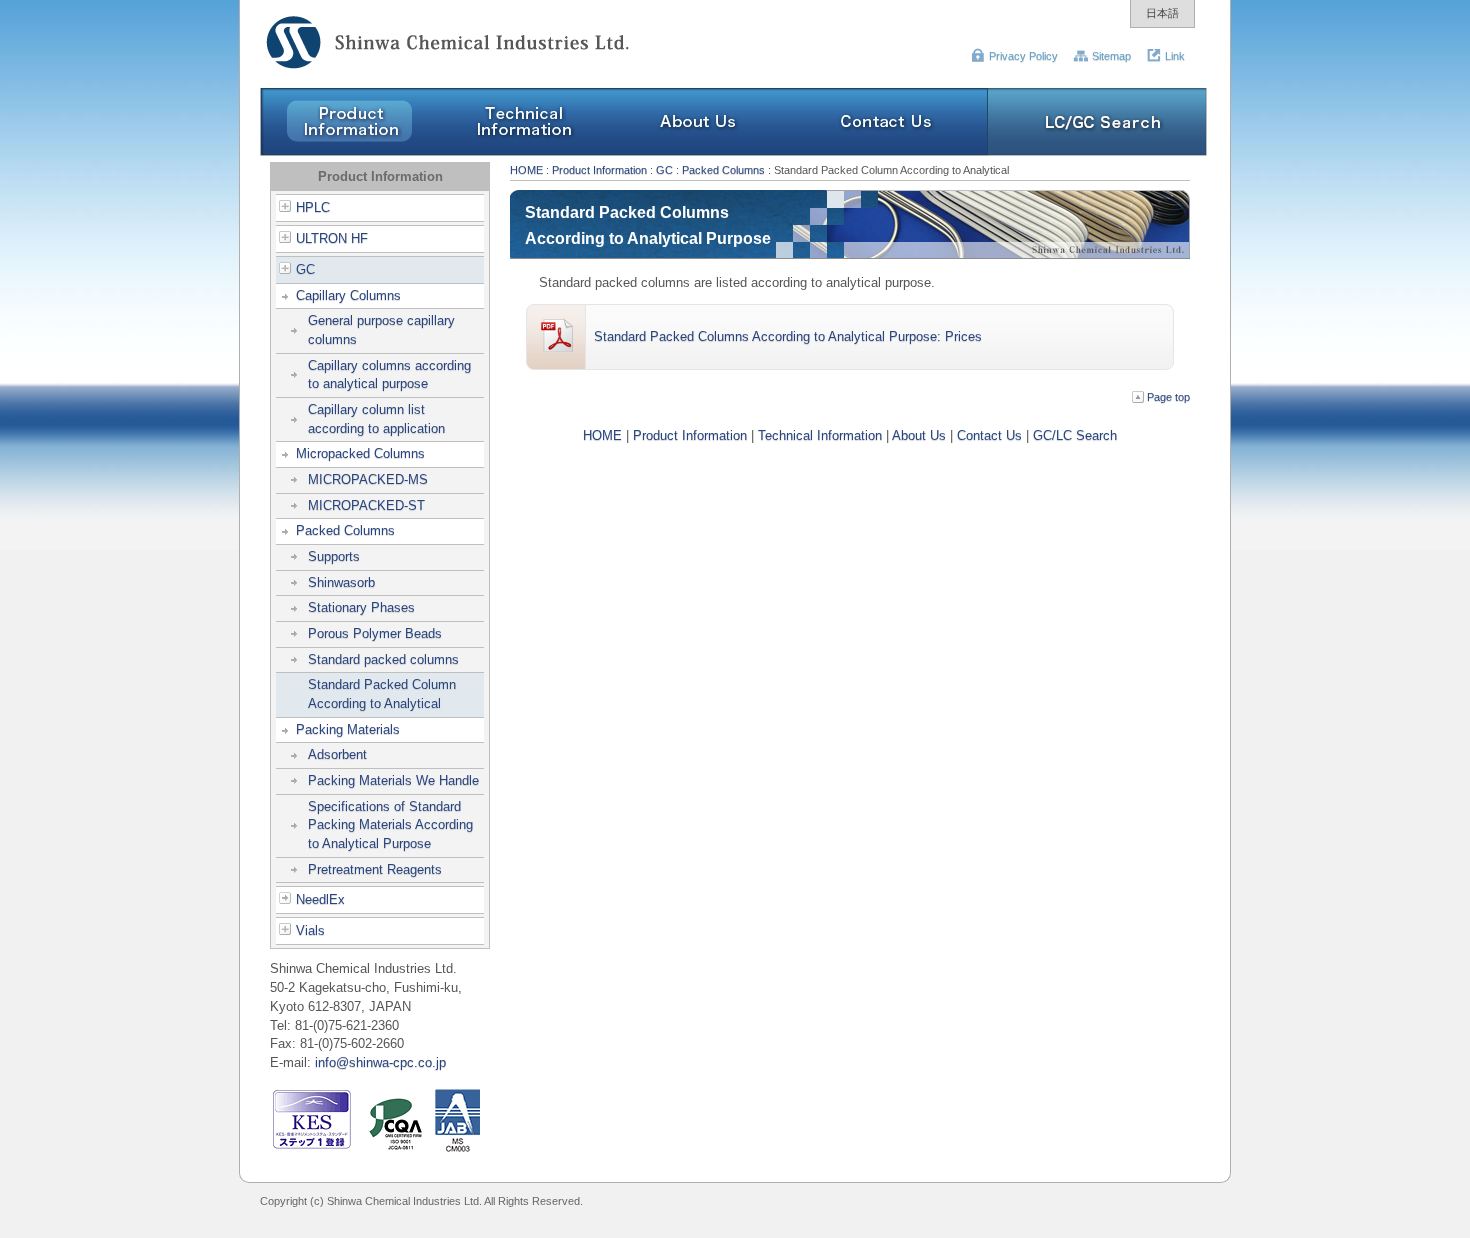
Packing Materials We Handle (393, 780)
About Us (919, 435)
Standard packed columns (383, 659)
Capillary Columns (348, 295)
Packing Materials (348, 729)
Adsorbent (337, 754)
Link (1175, 56)
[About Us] (698, 151)
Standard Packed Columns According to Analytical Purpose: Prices (788, 336)
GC (305, 269)
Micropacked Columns (360, 453)
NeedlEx (320, 899)
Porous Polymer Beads (375, 633)
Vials (310, 930)
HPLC (313, 207)
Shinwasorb (341, 582)
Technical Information (820, 435)
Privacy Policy (1023, 56)
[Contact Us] (887, 151)
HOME (526, 170)
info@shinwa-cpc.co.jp (380, 1062)
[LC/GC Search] (1097, 151)
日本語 (1162, 13)
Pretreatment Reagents (375, 869)
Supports (334, 556)
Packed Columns (345, 530)
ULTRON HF (332, 238)
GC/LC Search (1075, 435)
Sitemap (1111, 56)
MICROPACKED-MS (368, 479)
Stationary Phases (361, 607)
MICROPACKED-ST (366, 505)
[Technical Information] (523, 151)
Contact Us (989, 435)
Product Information (599, 170)
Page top (1168, 397)
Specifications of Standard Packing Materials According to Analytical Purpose (390, 825)
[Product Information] (348, 151)
